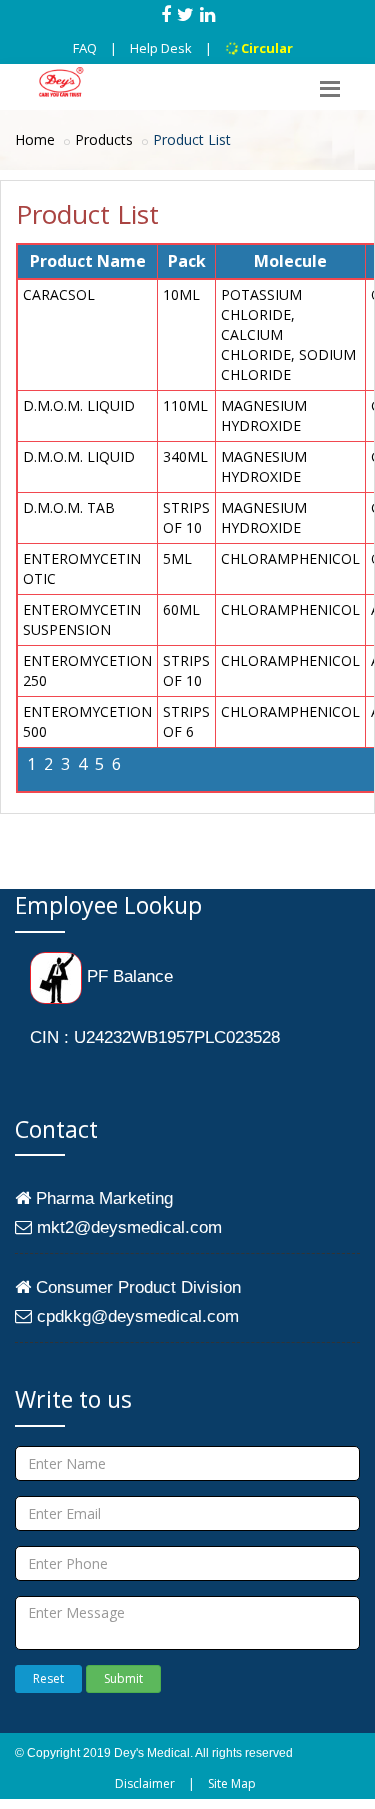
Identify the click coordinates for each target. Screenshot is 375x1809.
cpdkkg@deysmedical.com (135, 1316)
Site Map (232, 1783)
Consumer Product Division (136, 1287)
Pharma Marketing (102, 1198)
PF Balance (127, 976)
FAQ (85, 48)
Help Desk (161, 48)
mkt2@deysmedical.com (127, 1227)
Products (104, 139)
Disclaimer (145, 1783)
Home (35, 139)
